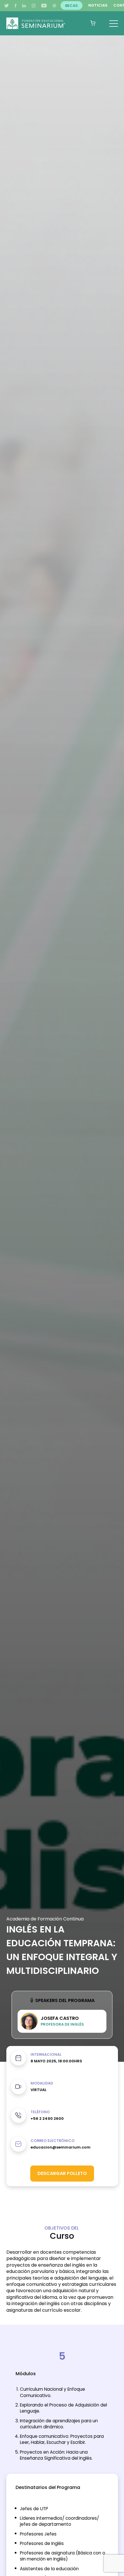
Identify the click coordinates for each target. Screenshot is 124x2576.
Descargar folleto (62, 2173)
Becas (72, 5)
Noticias (98, 5)
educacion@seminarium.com (61, 2147)
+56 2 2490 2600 (47, 2119)
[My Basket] (93, 23)
